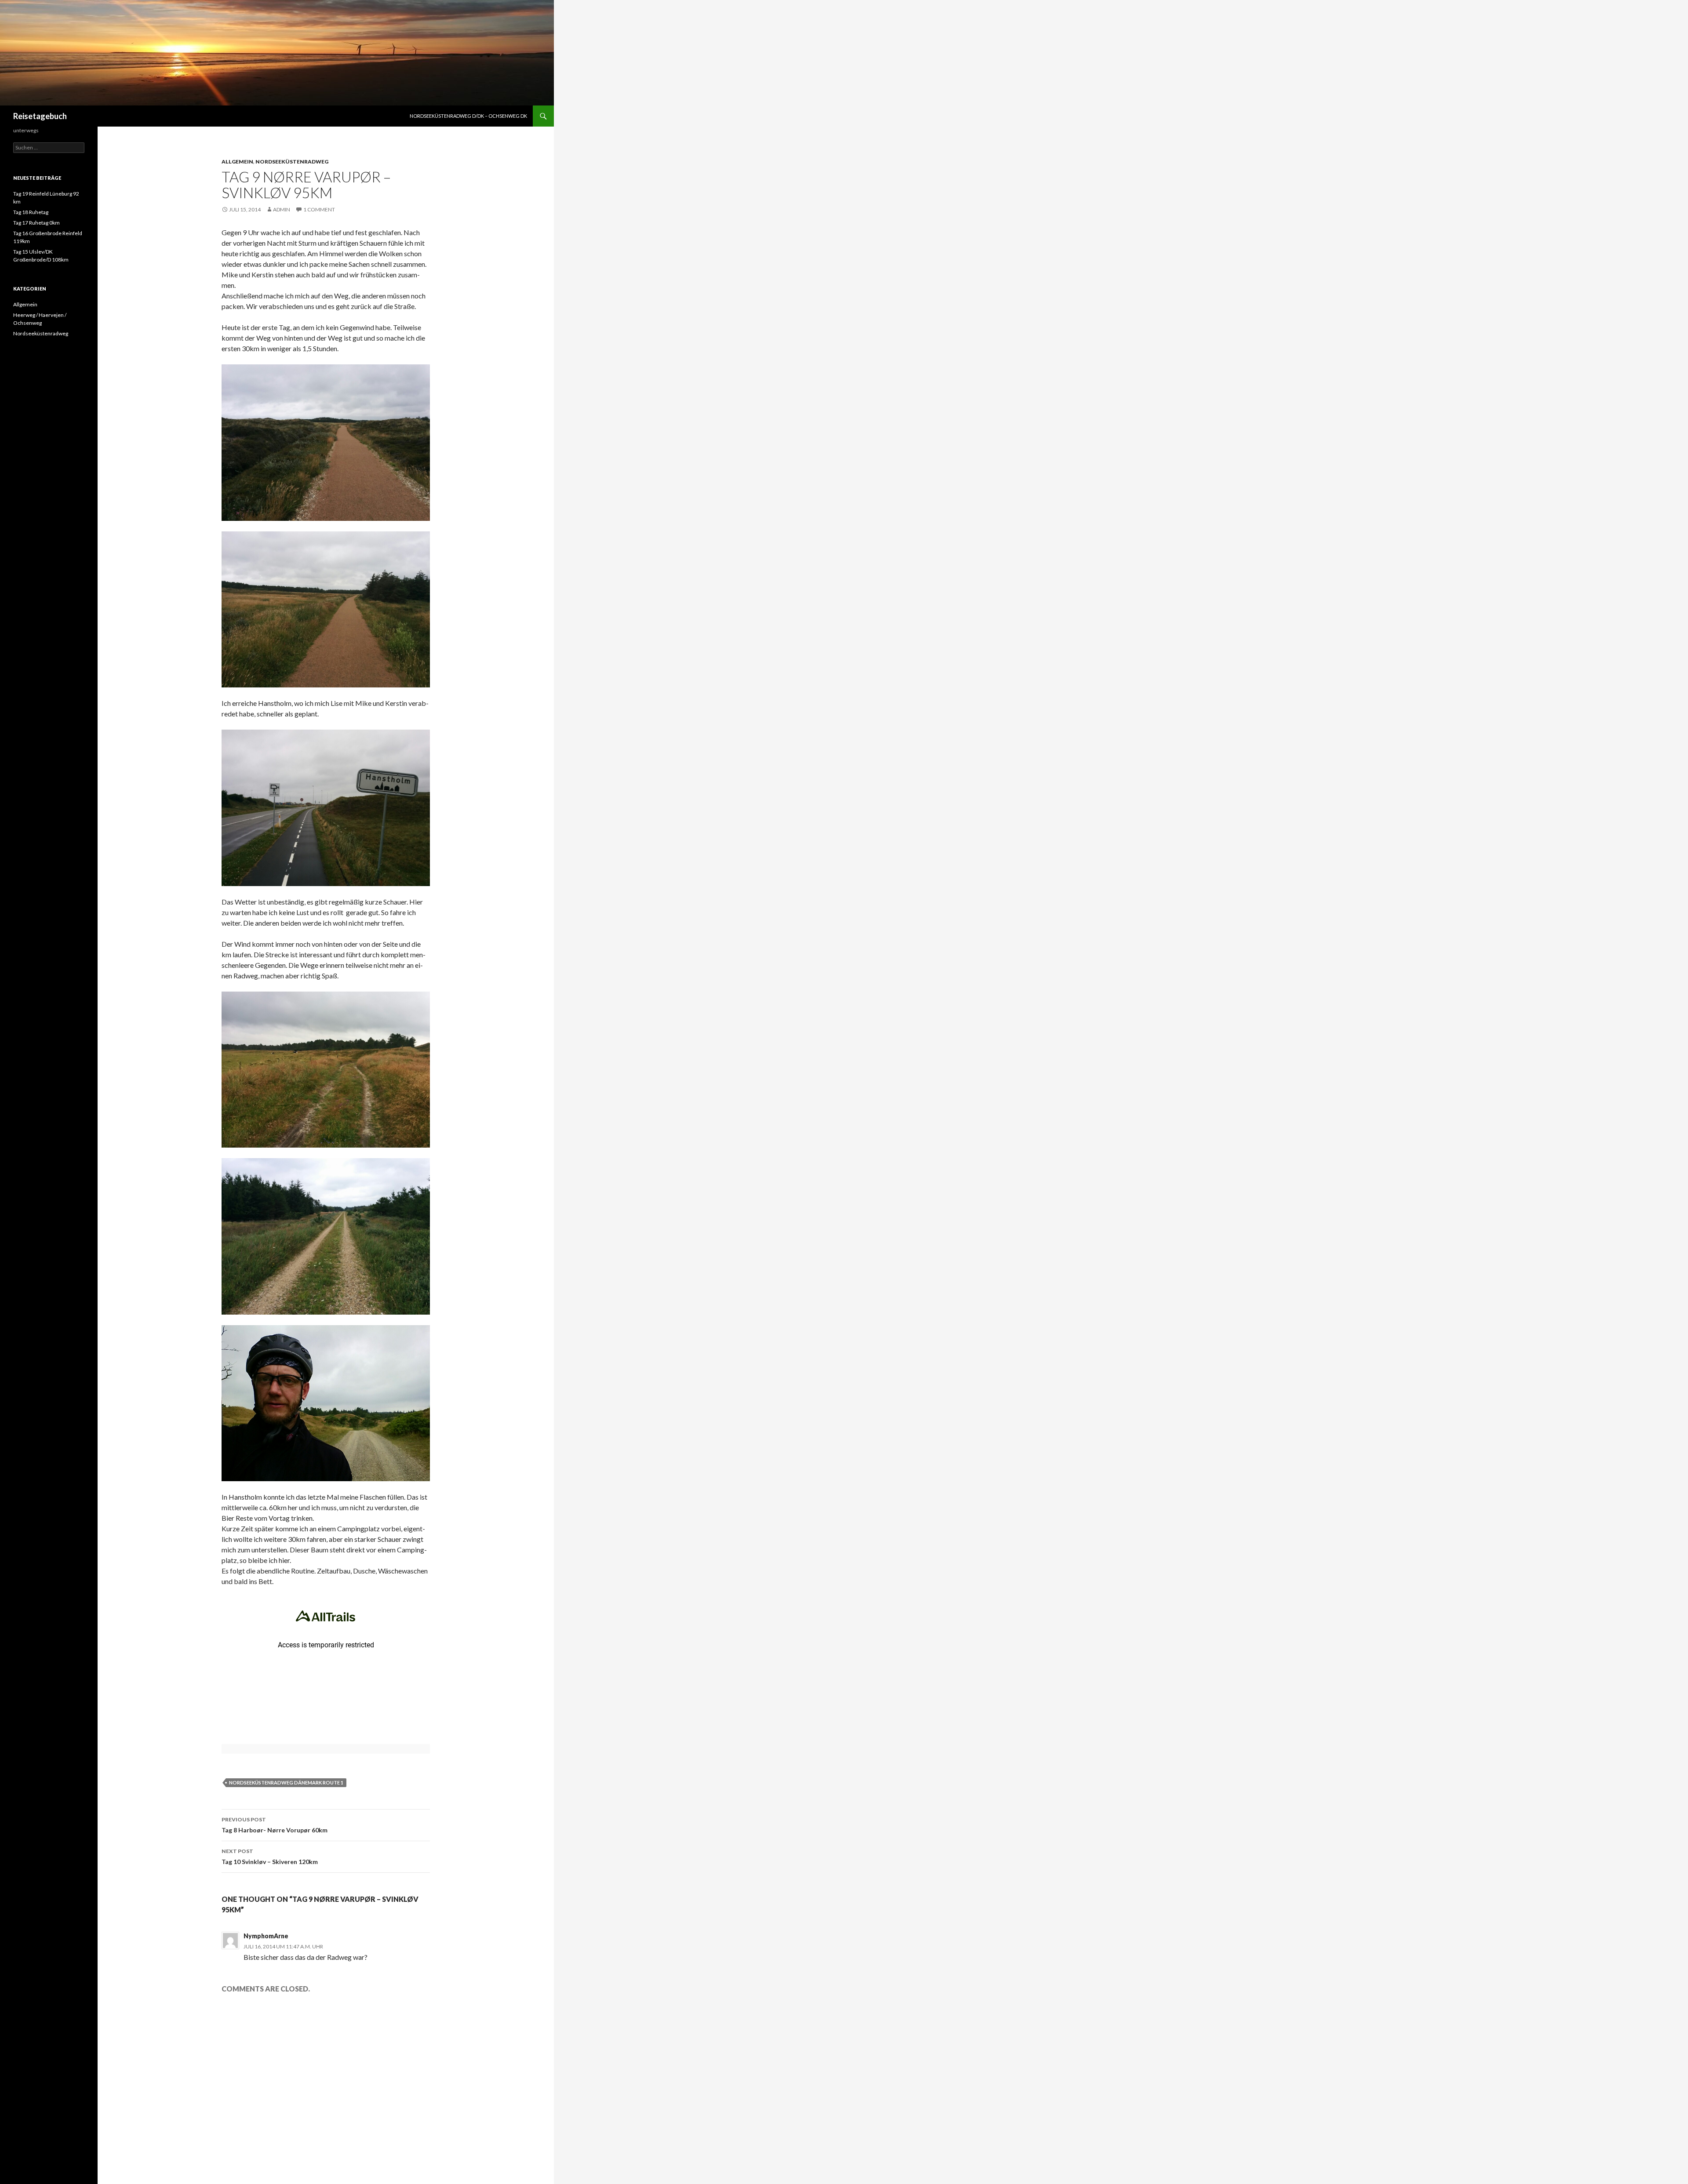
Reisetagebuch (40, 116)
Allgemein (237, 162)
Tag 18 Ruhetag (31, 212)
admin (282, 209)
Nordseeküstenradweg (292, 162)
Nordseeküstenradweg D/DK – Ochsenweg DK (468, 116)
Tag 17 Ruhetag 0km (36, 223)
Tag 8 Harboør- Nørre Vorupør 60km (275, 1825)
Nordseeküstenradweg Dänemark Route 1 (286, 1782)
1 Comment (319, 209)
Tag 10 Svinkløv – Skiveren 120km (270, 1857)
